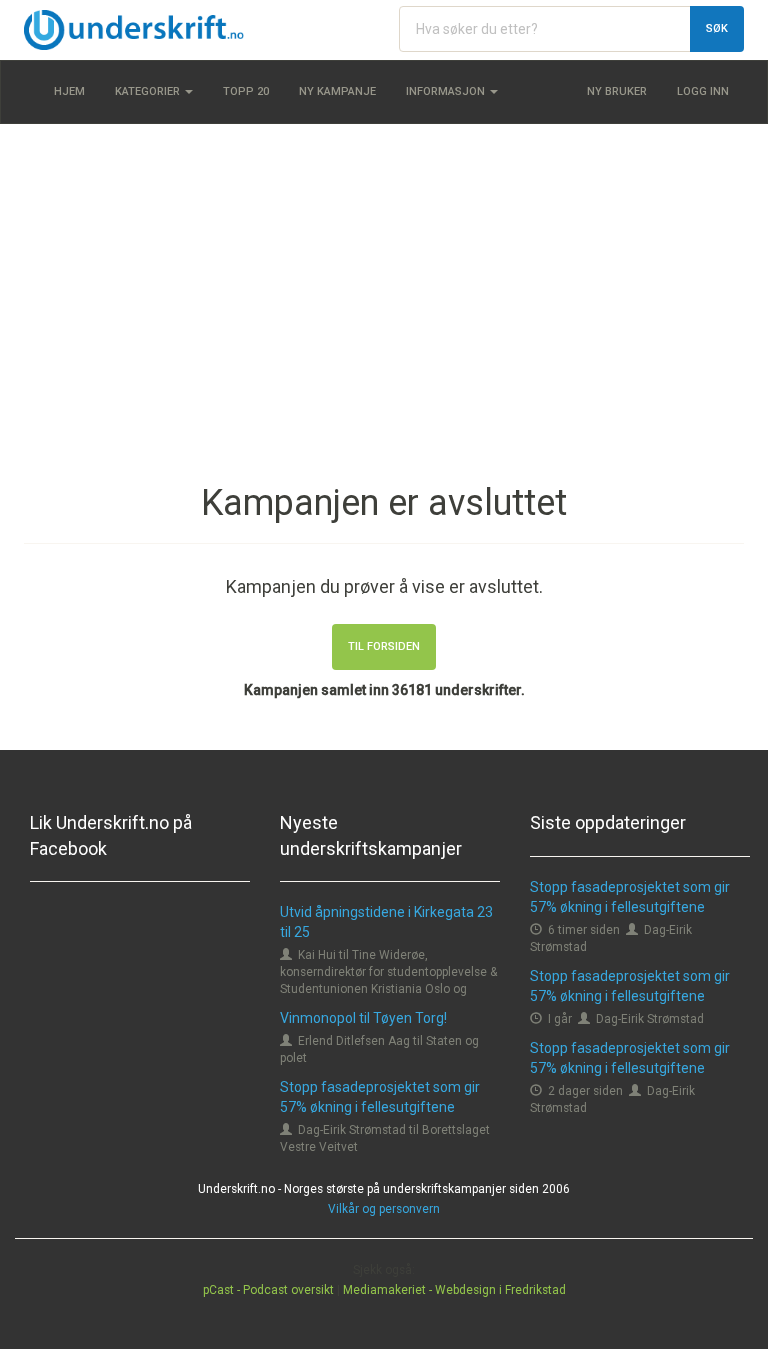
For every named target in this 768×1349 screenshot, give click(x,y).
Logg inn (703, 91)
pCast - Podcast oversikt (268, 1290)
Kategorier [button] (149, 91)
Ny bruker (617, 91)
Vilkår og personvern (384, 1209)
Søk (717, 28)
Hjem (69, 91)
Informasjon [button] (447, 91)
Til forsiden (384, 646)
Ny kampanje (337, 91)
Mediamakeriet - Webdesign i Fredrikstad (454, 1290)
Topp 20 (246, 91)
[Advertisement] (384, 284)
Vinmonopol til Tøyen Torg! (363, 1018)
